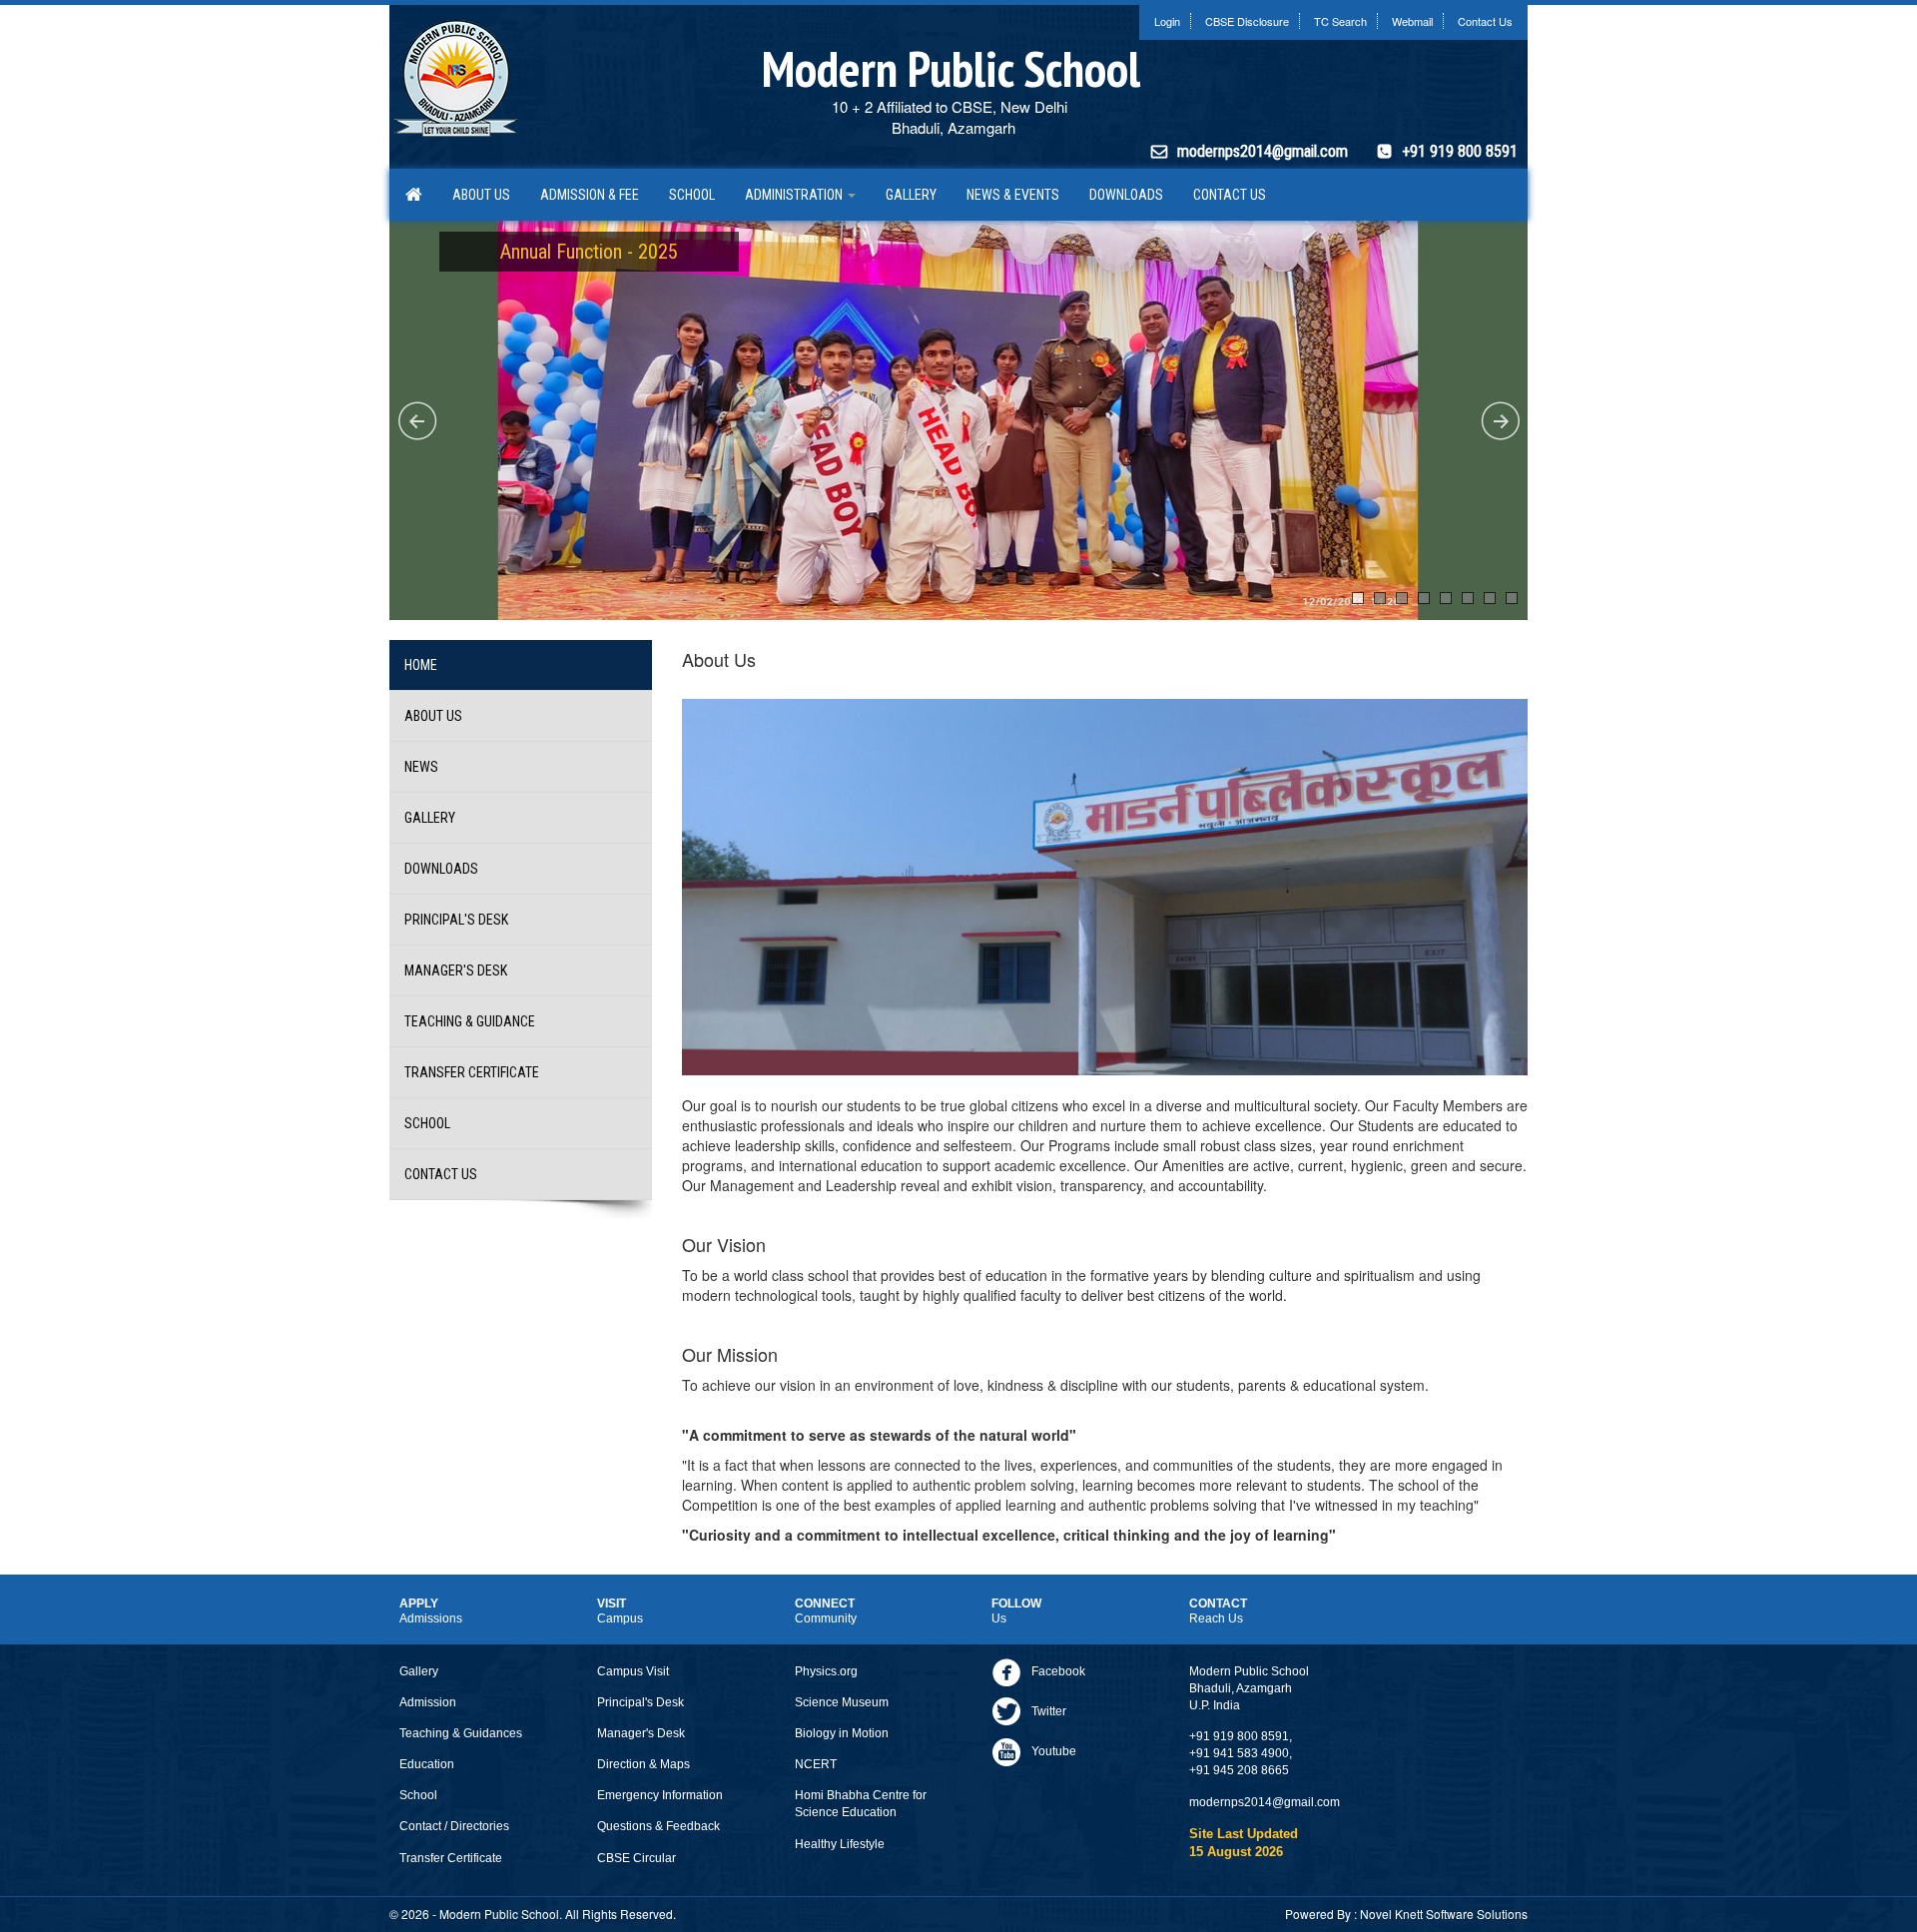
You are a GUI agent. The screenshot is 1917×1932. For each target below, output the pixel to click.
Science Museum (842, 1702)
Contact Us (1485, 21)
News (421, 767)
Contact (1218, 1611)
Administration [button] (795, 195)
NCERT (816, 1764)
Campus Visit (633, 1671)
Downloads (1126, 195)
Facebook (1058, 1671)
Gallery (911, 195)
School (692, 195)
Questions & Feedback (658, 1826)
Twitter (1049, 1711)
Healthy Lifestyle (840, 1844)
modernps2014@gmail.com (1263, 151)
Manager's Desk (456, 970)
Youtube (1054, 1751)
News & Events (1013, 195)
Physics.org (826, 1671)
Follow (1016, 1611)
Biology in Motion (842, 1733)
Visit (620, 1611)
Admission (428, 1702)
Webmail (1412, 21)
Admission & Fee (590, 195)
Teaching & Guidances (461, 1733)
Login (1167, 21)
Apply (431, 1611)
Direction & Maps (643, 1764)
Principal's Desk (456, 920)
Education (427, 1764)
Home (421, 665)
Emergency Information (660, 1795)
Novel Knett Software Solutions (1444, 1914)
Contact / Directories (454, 1826)
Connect (826, 1611)
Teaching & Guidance (470, 1021)
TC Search (1340, 21)
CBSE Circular (637, 1858)
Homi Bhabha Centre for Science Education (861, 1804)
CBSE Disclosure (1247, 21)
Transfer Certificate (472, 1072)
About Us (481, 195)
